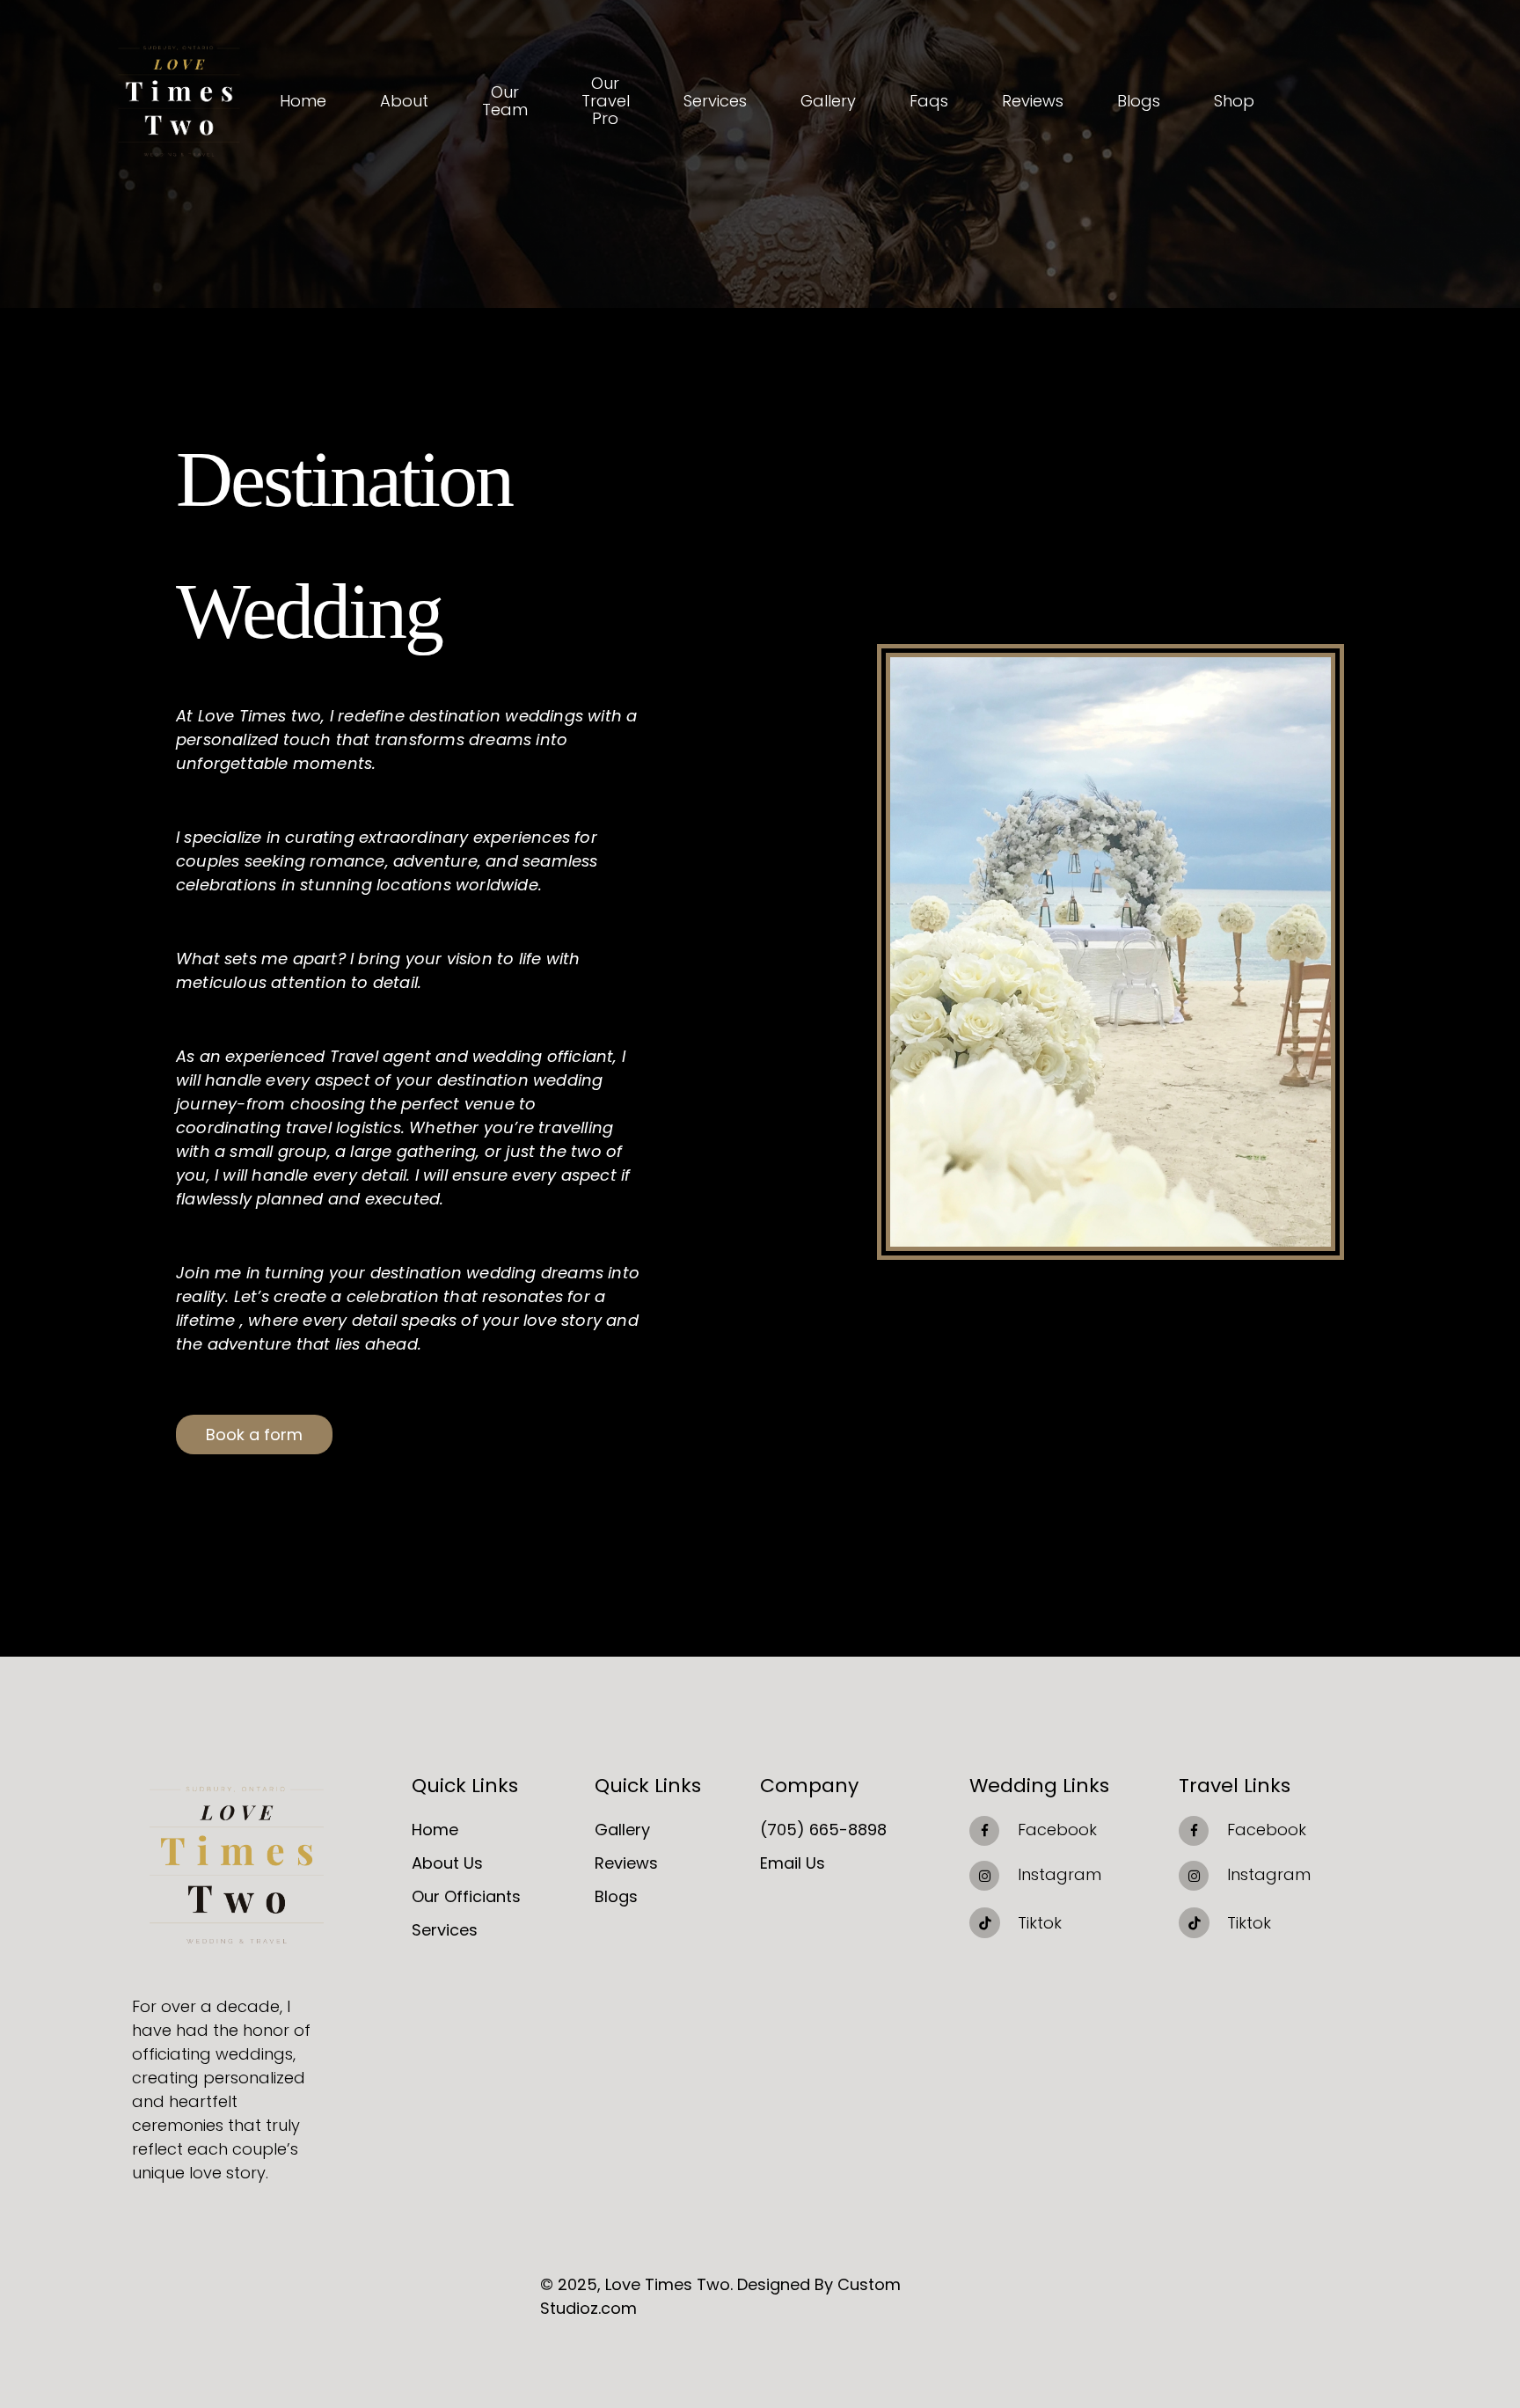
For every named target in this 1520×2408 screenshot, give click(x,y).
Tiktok (1040, 1923)
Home (435, 1830)
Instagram (1060, 1874)
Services (445, 1930)
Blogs (616, 1896)
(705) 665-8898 (823, 1830)
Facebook (1057, 1830)
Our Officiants (466, 1896)
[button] (254, 1435)
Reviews (626, 1863)
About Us (447, 1863)
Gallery (622, 1830)
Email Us (793, 1863)
